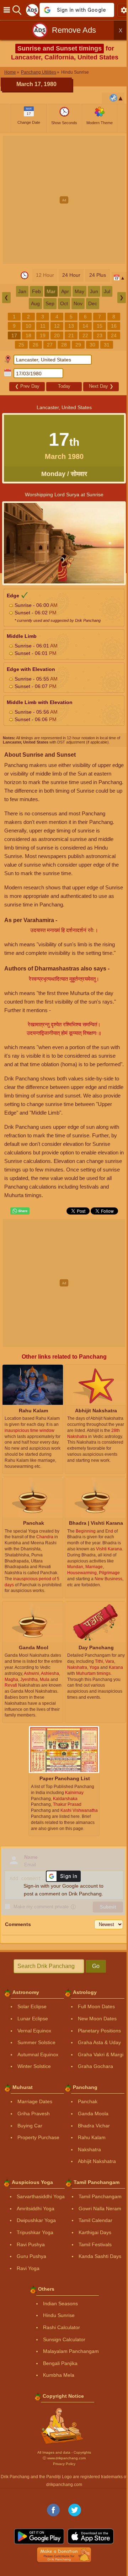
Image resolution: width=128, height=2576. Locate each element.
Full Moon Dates (96, 2006)
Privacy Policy (64, 2464)
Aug (35, 303)
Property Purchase (38, 2137)
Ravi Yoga (28, 2268)
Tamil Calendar (95, 2220)
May (79, 291)
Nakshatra (89, 2149)
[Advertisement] (64, 200)
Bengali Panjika (60, 2363)
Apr (65, 291)
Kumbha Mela (59, 2375)
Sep (50, 303)
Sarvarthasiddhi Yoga (41, 2196)
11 (43, 326)
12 (57, 326)
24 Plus (98, 275)
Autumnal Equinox (38, 2054)
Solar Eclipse (32, 2006)
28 (64, 345)
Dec (93, 303)
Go (96, 1966)
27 (50, 345)
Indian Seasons (60, 2303)
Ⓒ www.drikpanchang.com (64, 2458)
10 (28, 326)
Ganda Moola (93, 2114)
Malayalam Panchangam (71, 2351)
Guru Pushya (31, 2256)
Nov (78, 303)
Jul (107, 291)
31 (107, 345)
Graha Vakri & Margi (101, 2054)
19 (43, 335)
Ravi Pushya (31, 2244)
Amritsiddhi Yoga (36, 2209)
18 (28, 335)
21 (71, 335)
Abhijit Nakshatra (97, 2161)
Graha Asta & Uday (99, 2042)
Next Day (101, 386)
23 (100, 335)
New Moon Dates (97, 2019)
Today (64, 386)
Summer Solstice (36, 2042)
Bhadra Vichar (94, 2126)
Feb (36, 291)
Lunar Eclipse (33, 2019)
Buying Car (30, 2126)
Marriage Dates (35, 2101)
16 (114, 326)
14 (85, 326)
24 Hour (71, 275)
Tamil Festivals (95, 2244)
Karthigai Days (95, 2232)
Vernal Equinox (34, 2031)
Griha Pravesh (34, 2114)
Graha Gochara (95, 2066)
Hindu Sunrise (59, 2315)
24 (114, 335)
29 (78, 345)
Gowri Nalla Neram (100, 2209)
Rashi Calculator (62, 2327)
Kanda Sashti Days (100, 2256)
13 (71, 326)
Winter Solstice (34, 2066)
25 (21, 345)
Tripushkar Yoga (35, 2232)
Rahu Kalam (92, 2137)
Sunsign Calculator (64, 2339)
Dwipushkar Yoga (36, 2220)
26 (36, 345)
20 (57, 335)
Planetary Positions (99, 2031)
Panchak (88, 2101)
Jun (94, 291)
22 (85, 335)
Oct (64, 303)
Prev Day (27, 386)
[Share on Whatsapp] (20, 1211)
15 (100, 326)
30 (92, 345)
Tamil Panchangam (100, 2196)
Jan (22, 291)
